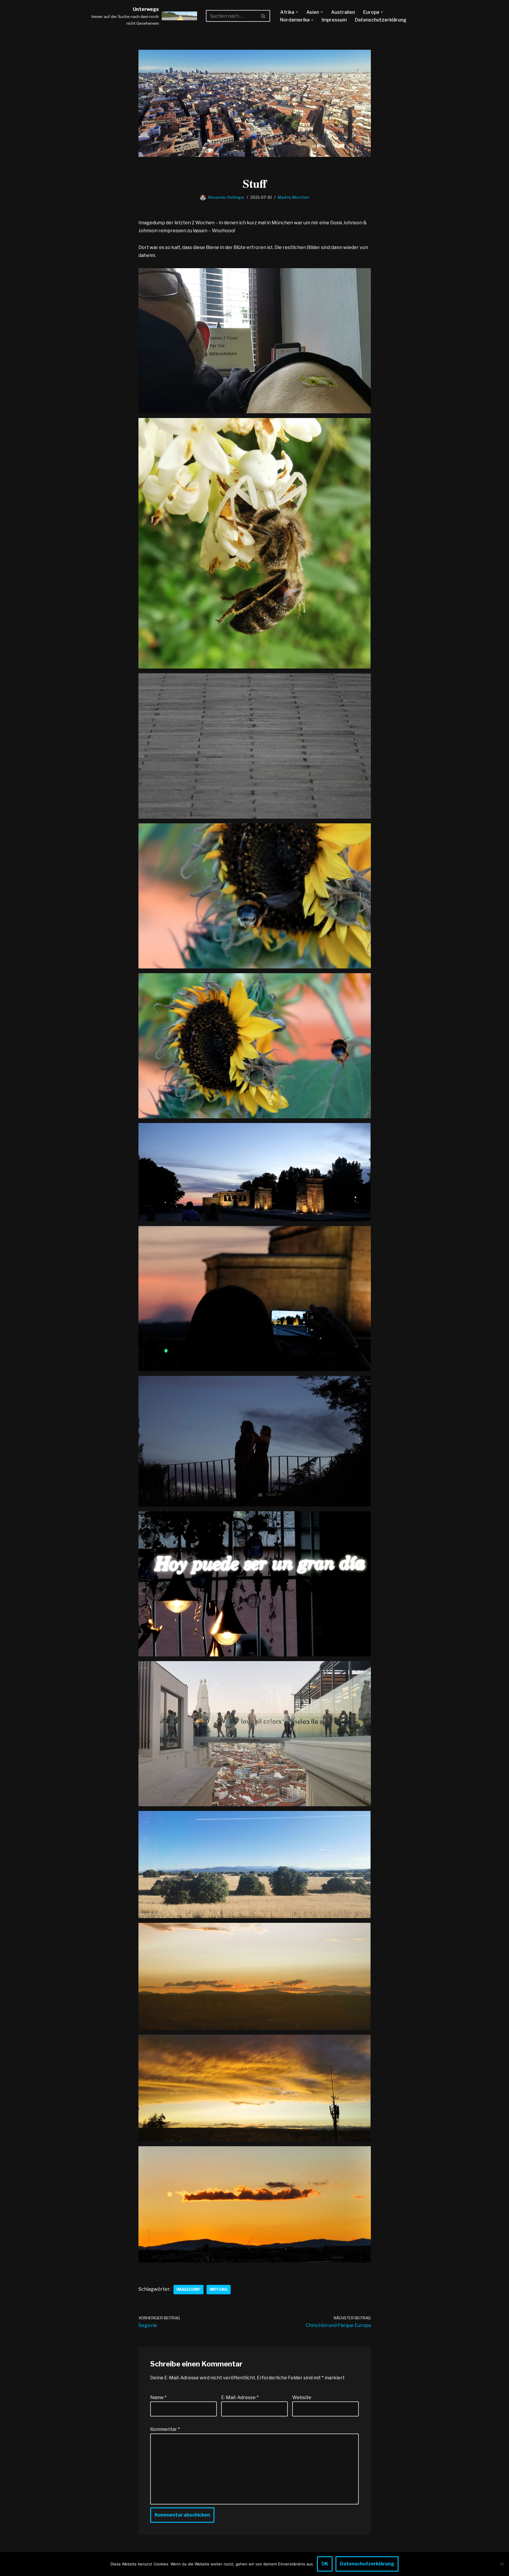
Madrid (284, 197)
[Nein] (502, 2564)
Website (302, 2397)
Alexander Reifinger (226, 197)
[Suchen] (263, 16)
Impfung (219, 2289)
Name (158, 2397)
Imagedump (189, 2289)
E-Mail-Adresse (240, 2397)
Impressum (334, 20)
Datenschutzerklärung (381, 20)
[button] (297, 12)
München (301, 197)
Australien (343, 12)
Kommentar (165, 2429)
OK (325, 2564)
